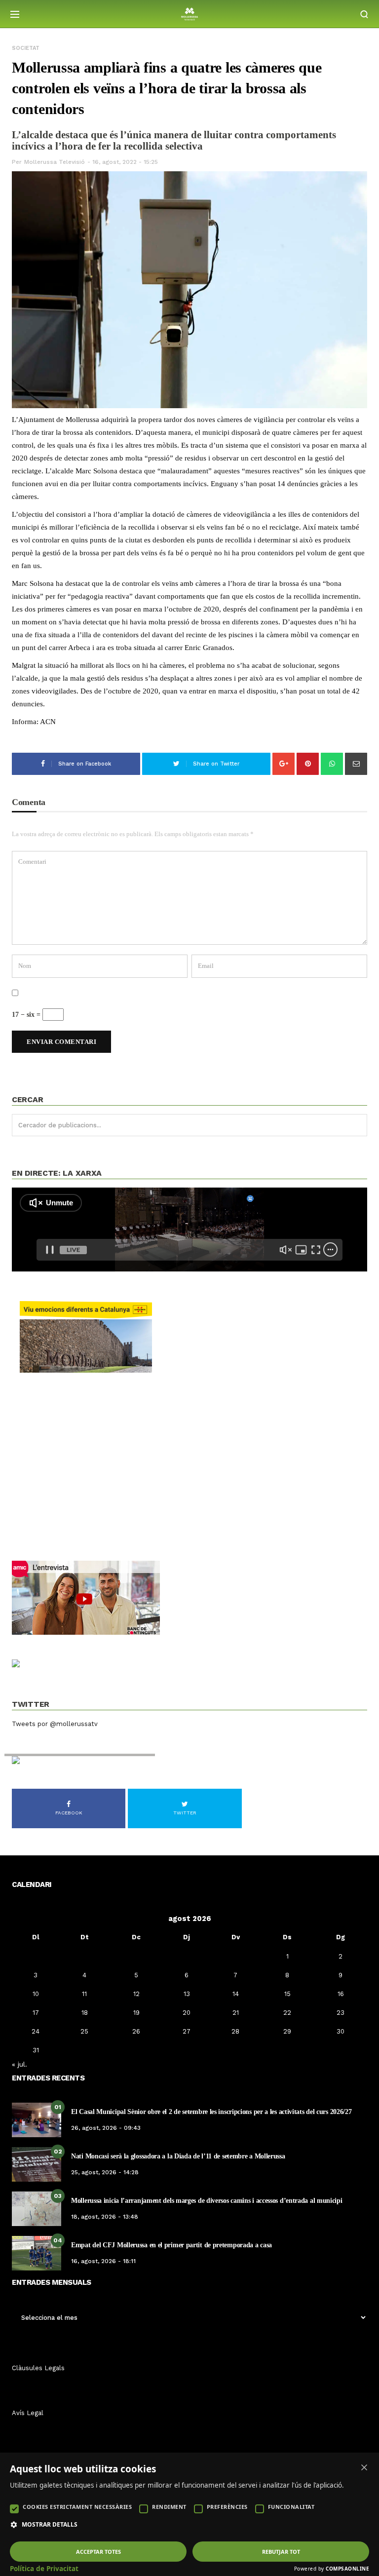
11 (84, 1994)
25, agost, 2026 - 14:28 (105, 2172)
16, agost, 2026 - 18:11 (103, 2261)
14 (236, 1994)
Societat (26, 48)
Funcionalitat (291, 2507)
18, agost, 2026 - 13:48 (105, 2217)
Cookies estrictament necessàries (77, 2507)
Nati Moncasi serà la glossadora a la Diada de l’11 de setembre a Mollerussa (178, 2156)
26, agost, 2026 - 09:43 (106, 2128)
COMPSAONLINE (347, 2569)
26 (136, 2031)
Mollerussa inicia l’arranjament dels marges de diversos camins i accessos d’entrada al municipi (207, 2201)
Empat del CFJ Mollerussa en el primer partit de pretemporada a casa (171, 2245)
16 (341, 1994)
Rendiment (169, 2507)
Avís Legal (28, 2413)
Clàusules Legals (38, 2368)
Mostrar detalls (50, 2525)
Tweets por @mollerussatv (55, 1724)
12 (136, 1994)
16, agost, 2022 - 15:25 (125, 162)
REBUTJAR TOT (281, 2552)
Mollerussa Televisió (55, 162)
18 (85, 2013)
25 (84, 2031)
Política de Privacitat (44, 2569)
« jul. (19, 2064)
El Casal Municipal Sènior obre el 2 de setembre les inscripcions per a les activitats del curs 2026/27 (211, 2112)
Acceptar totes (98, 2552)
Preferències (227, 2507)
